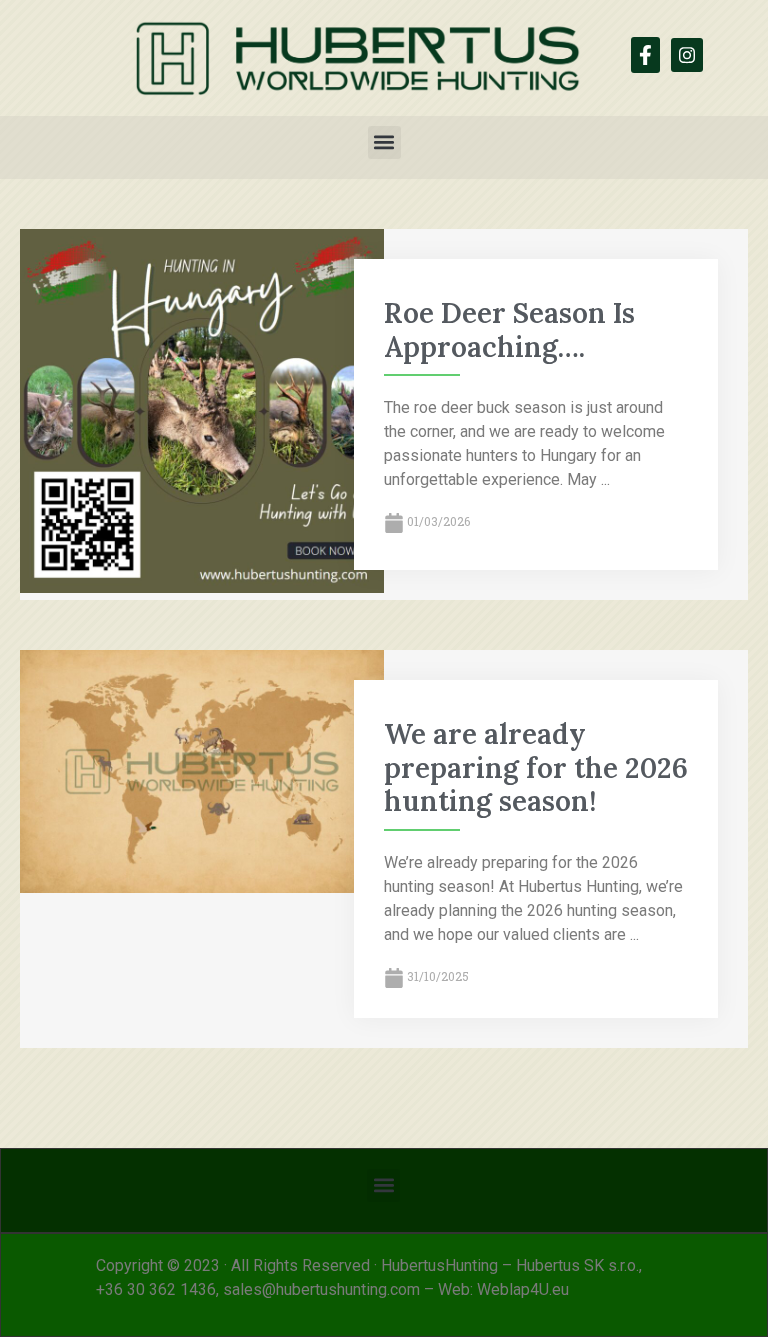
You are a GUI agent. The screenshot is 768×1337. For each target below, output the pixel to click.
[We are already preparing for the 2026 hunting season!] (202, 887)
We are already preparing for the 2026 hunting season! (536, 767)
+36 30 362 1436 (156, 1289)
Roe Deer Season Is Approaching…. (509, 330)
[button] (384, 142)
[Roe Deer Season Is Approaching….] (202, 587)
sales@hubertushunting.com (321, 1289)
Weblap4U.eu (523, 1289)
